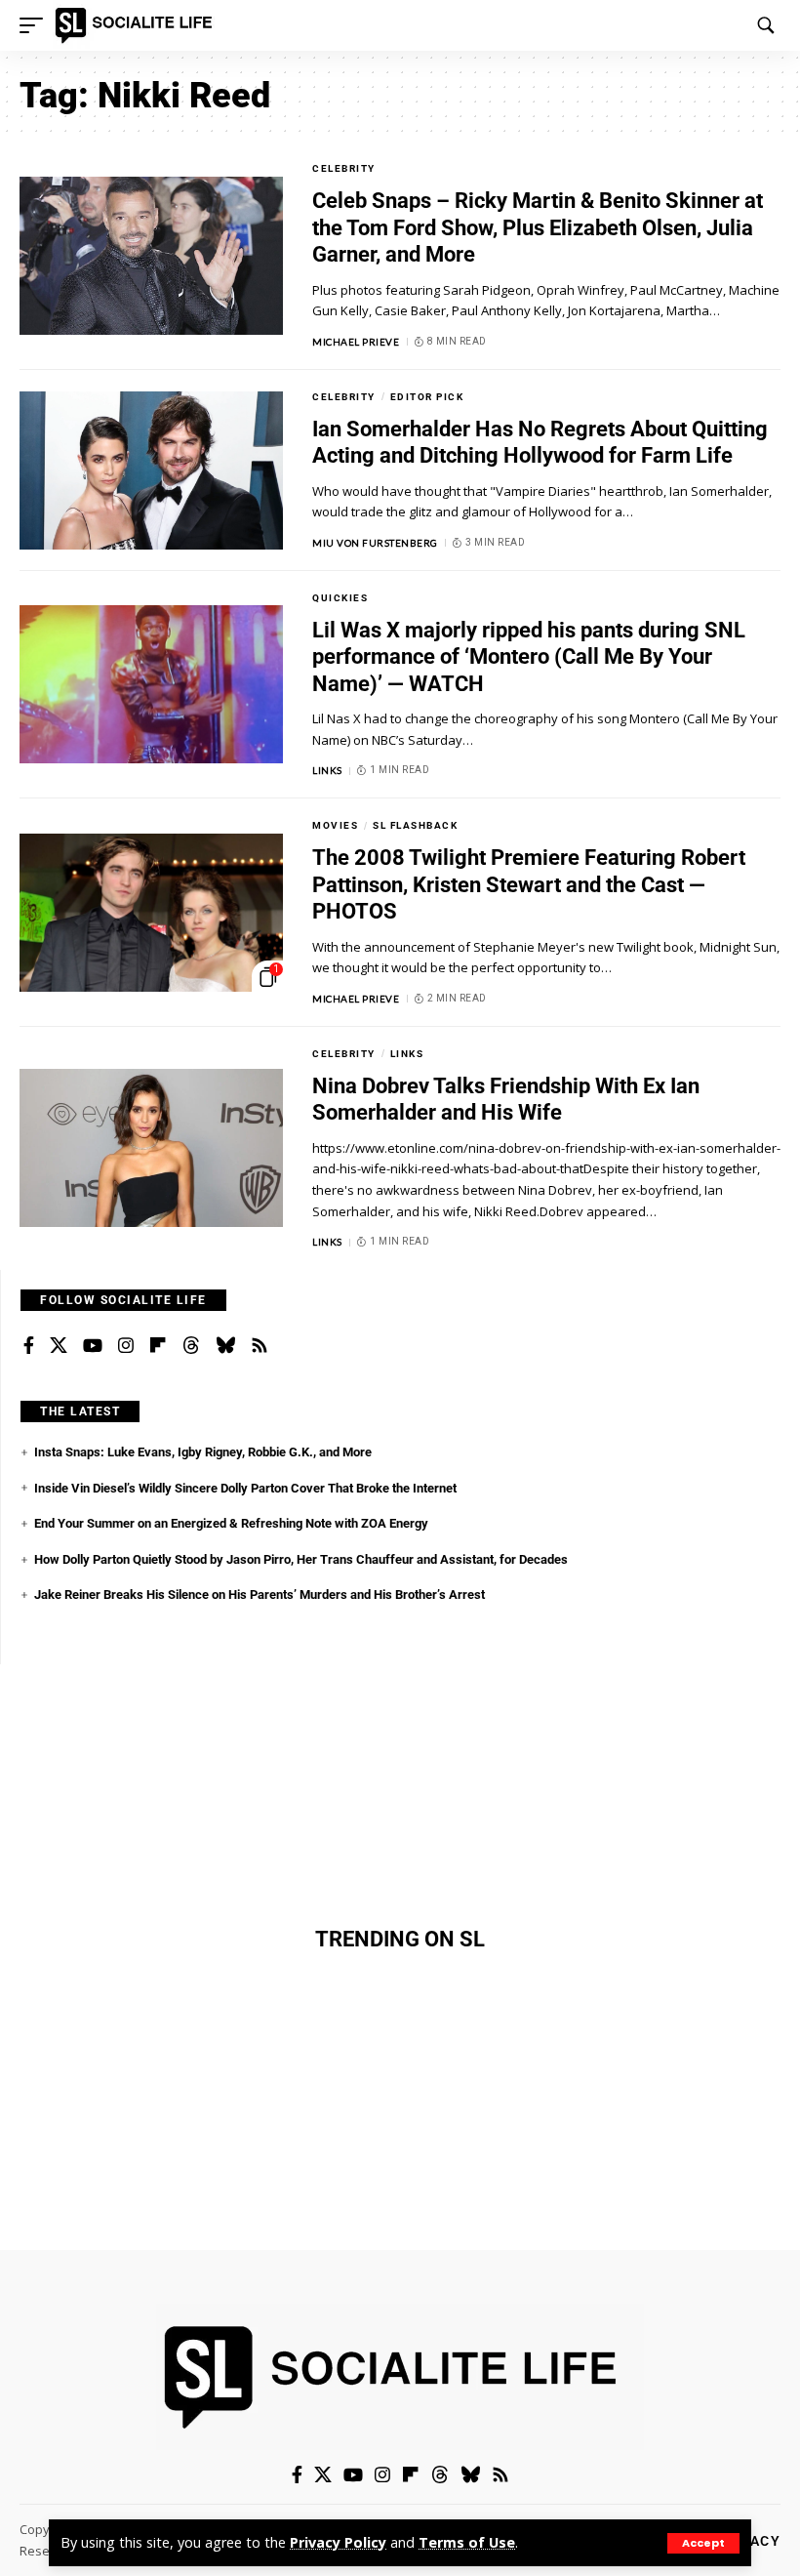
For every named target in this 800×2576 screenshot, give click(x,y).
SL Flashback (415, 825)
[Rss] (260, 1346)
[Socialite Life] (137, 25)
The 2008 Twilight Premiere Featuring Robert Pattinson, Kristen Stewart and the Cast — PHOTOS (529, 884)
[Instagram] (126, 1346)
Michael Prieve (356, 342)
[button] (703, 2543)
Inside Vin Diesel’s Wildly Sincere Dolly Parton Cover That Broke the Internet (245, 1488)
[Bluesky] (225, 1346)
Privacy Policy (338, 2542)
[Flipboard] (158, 1346)
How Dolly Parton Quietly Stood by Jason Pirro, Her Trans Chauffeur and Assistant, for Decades (301, 1559)
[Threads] (191, 1346)
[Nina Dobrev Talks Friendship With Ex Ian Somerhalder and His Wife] (151, 1148)
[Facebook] (29, 1346)
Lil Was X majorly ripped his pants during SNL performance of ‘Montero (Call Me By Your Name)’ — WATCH (529, 657)
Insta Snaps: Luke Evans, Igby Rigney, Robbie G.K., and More (203, 1452)
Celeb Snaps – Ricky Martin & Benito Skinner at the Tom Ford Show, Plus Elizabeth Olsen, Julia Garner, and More (538, 227)
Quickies (340, 598)
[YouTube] (93, 1346)
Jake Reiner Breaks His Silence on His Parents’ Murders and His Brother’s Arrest (260, 1595)
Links (327, 770)
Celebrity (344, 168)
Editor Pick (427, 397)
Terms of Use (467, 2542)
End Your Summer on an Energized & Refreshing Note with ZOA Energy (231, 1523)
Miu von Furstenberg (375, 543)
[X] (59, 1346)
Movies (335, 825)
